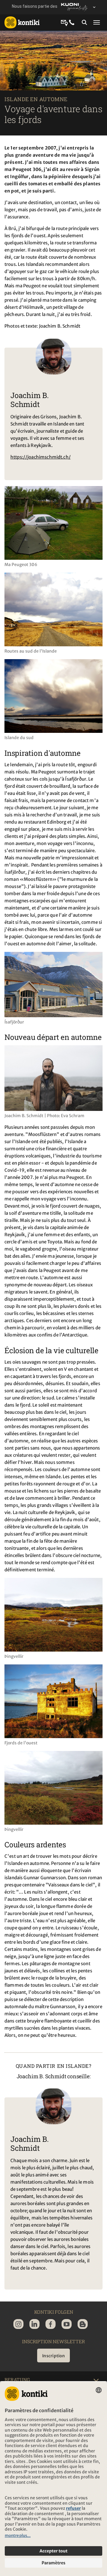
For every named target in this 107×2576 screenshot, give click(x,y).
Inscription (53, 2356)
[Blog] (83, 2324)
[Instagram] (18, 2324)
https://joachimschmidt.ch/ (41, 457)
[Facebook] (51, 2324)
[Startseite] (22, 22)
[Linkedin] (34, 2324)
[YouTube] (67, 2324)
